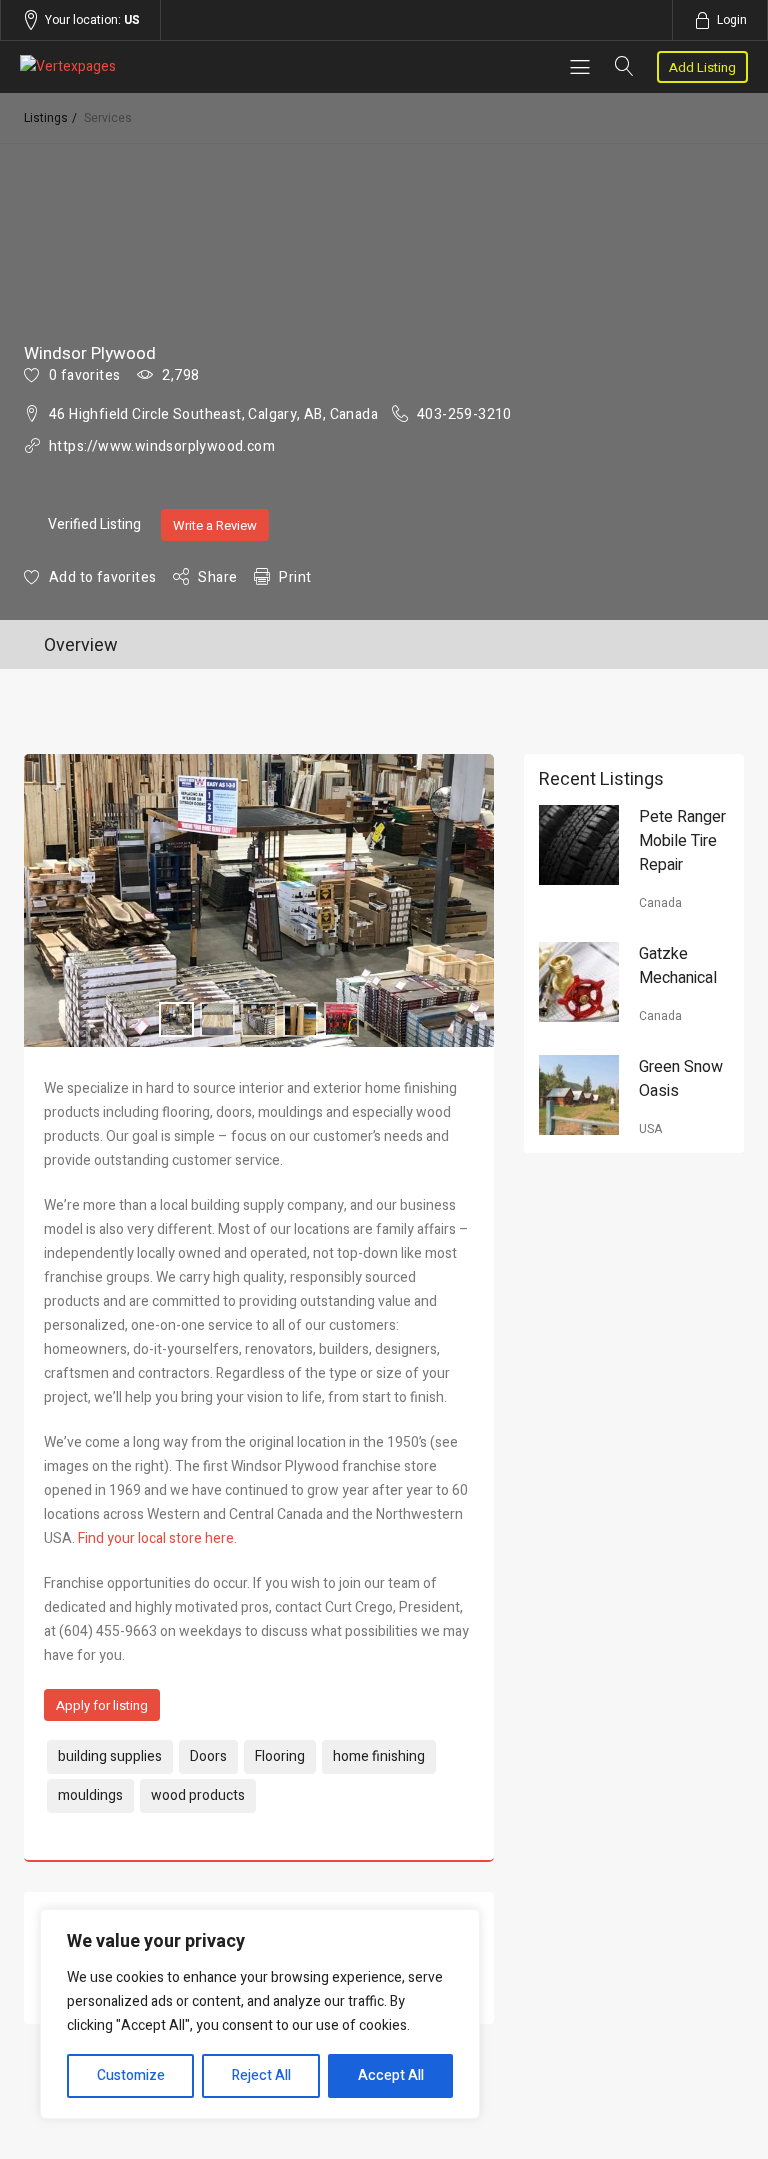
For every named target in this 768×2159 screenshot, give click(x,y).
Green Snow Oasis (681, 1079)
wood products (198, 1795)
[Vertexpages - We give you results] (129, 67)
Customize (131, 2075)
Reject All (261, 2075)
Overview (81, 645)
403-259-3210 (464, 414)
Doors (208, 1756)
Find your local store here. (157, 1538)
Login (732, 20)
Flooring (280, 1756)
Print (295, 577)
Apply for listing (102, 1705)
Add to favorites (102, 577)
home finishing (379, 1756)
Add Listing (702, 67)
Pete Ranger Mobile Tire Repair (682, 841)
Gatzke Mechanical (678, 966)
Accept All (391, 2075)
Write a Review (215, 525)
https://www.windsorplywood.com (162, 446)
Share (217, 577)
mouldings (90, 1795)
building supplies (110, 1756)
